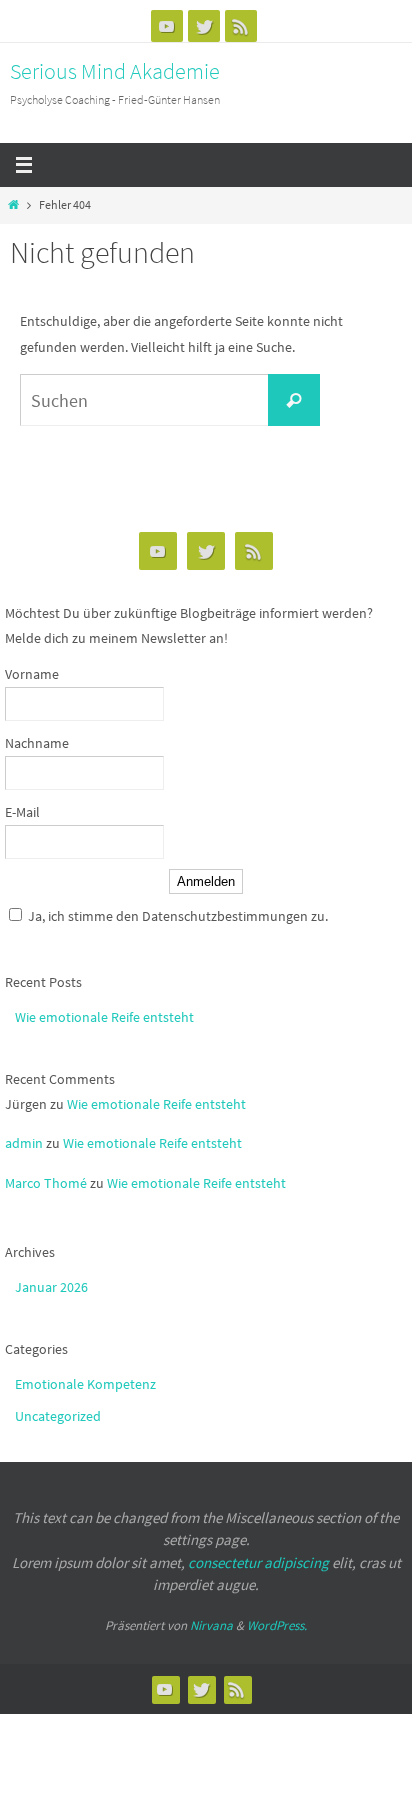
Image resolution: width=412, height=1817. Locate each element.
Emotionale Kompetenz (85, 1384)
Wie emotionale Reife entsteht (104, 1017)
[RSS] (241, 26)
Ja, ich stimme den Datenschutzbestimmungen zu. (178, 916)
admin (24, 1143)
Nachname (37, 743)
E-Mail (22, 812)
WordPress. (277, 1625)
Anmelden (206, 881)
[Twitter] (204, 26)
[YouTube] (167, 26)
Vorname (32, 674)
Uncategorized (58, 1416)
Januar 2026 (51, 1287)
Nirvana (211, 1625)
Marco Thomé (46, 1183)
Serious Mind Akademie (115, 71)
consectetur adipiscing (258, 1562)
